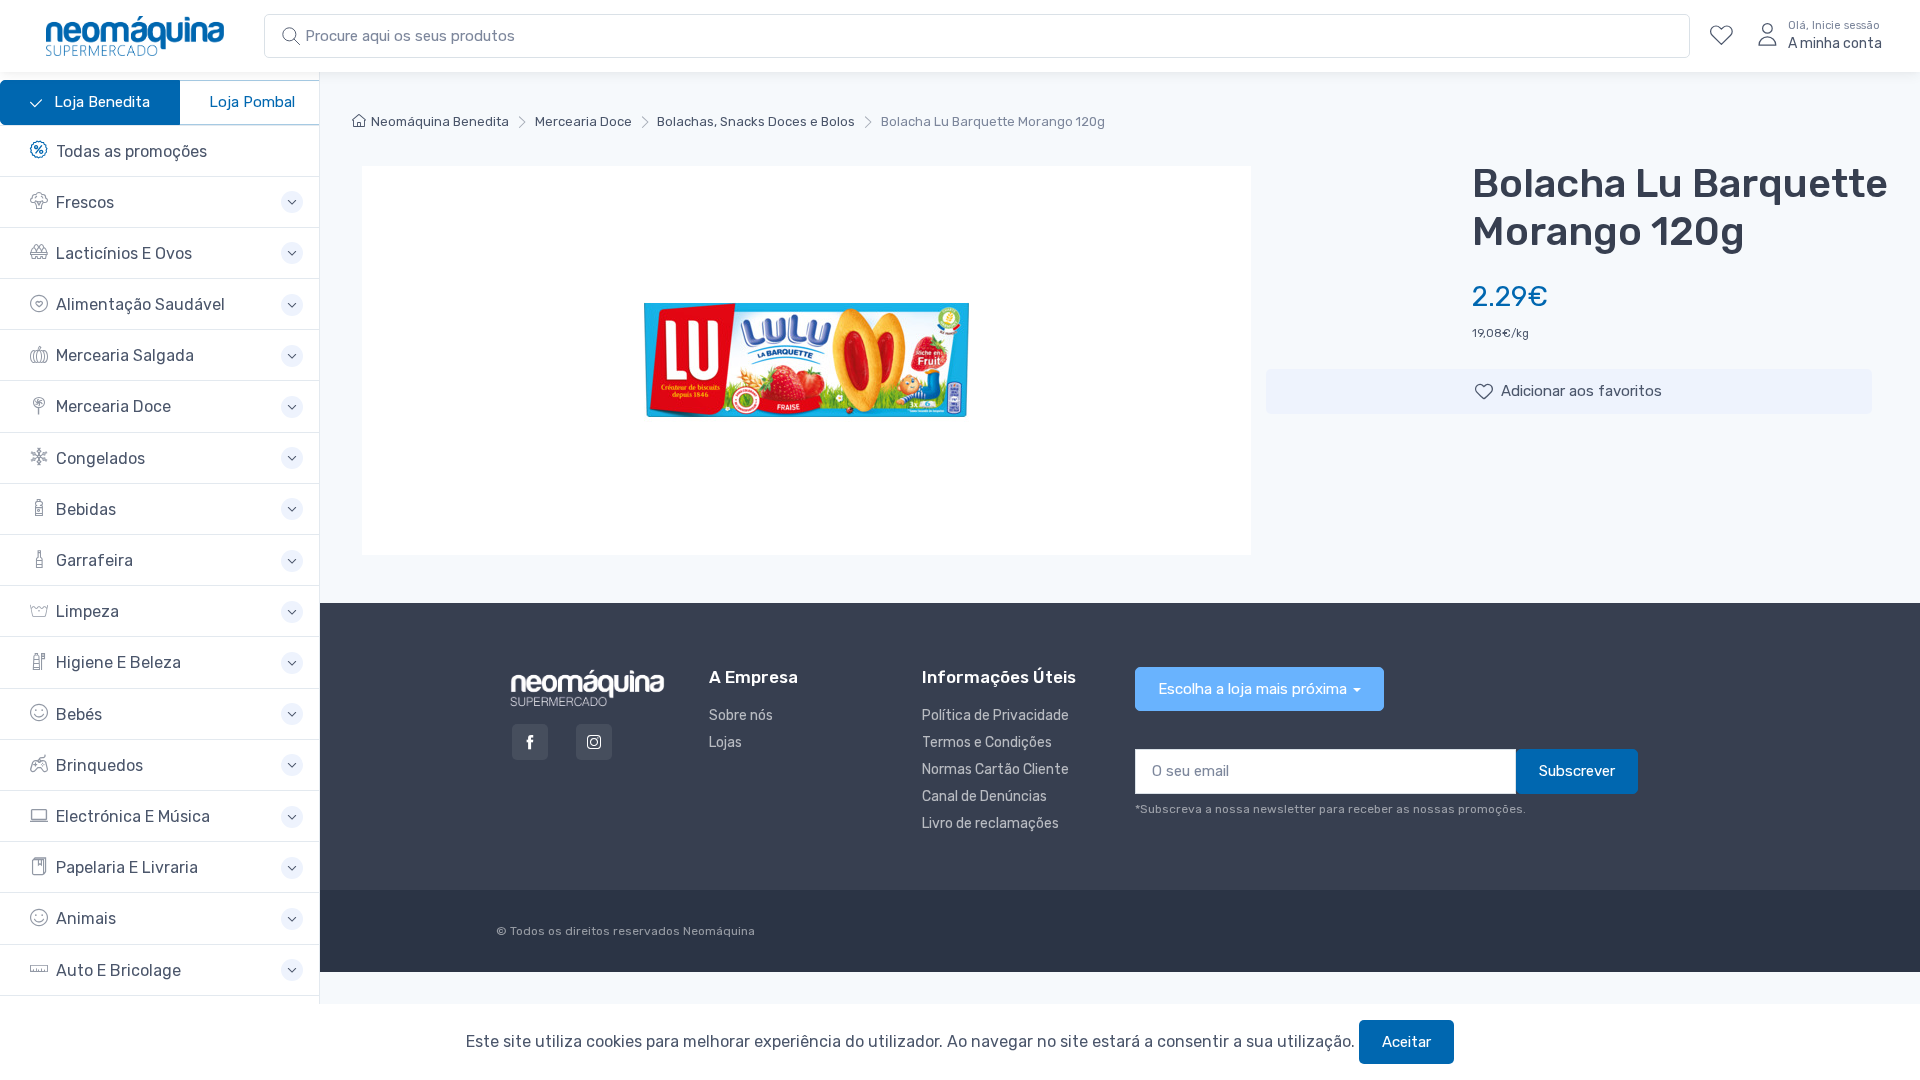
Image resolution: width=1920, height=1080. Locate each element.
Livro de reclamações (990, 823)
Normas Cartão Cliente (995, 769)
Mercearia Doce (583, 121)
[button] (166, 202)
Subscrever (1577, 771)
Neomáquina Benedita (440, 121)
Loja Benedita (100, 102)
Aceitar (1406, 1042)
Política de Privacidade (995, 715)
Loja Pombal (252, 102)
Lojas (725, 742)
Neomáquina (717, 931)
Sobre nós (741, 715)
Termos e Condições (987, 742)
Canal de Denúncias (984, 796)
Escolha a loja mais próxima (1252, 689)
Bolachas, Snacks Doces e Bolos (756, 121)
